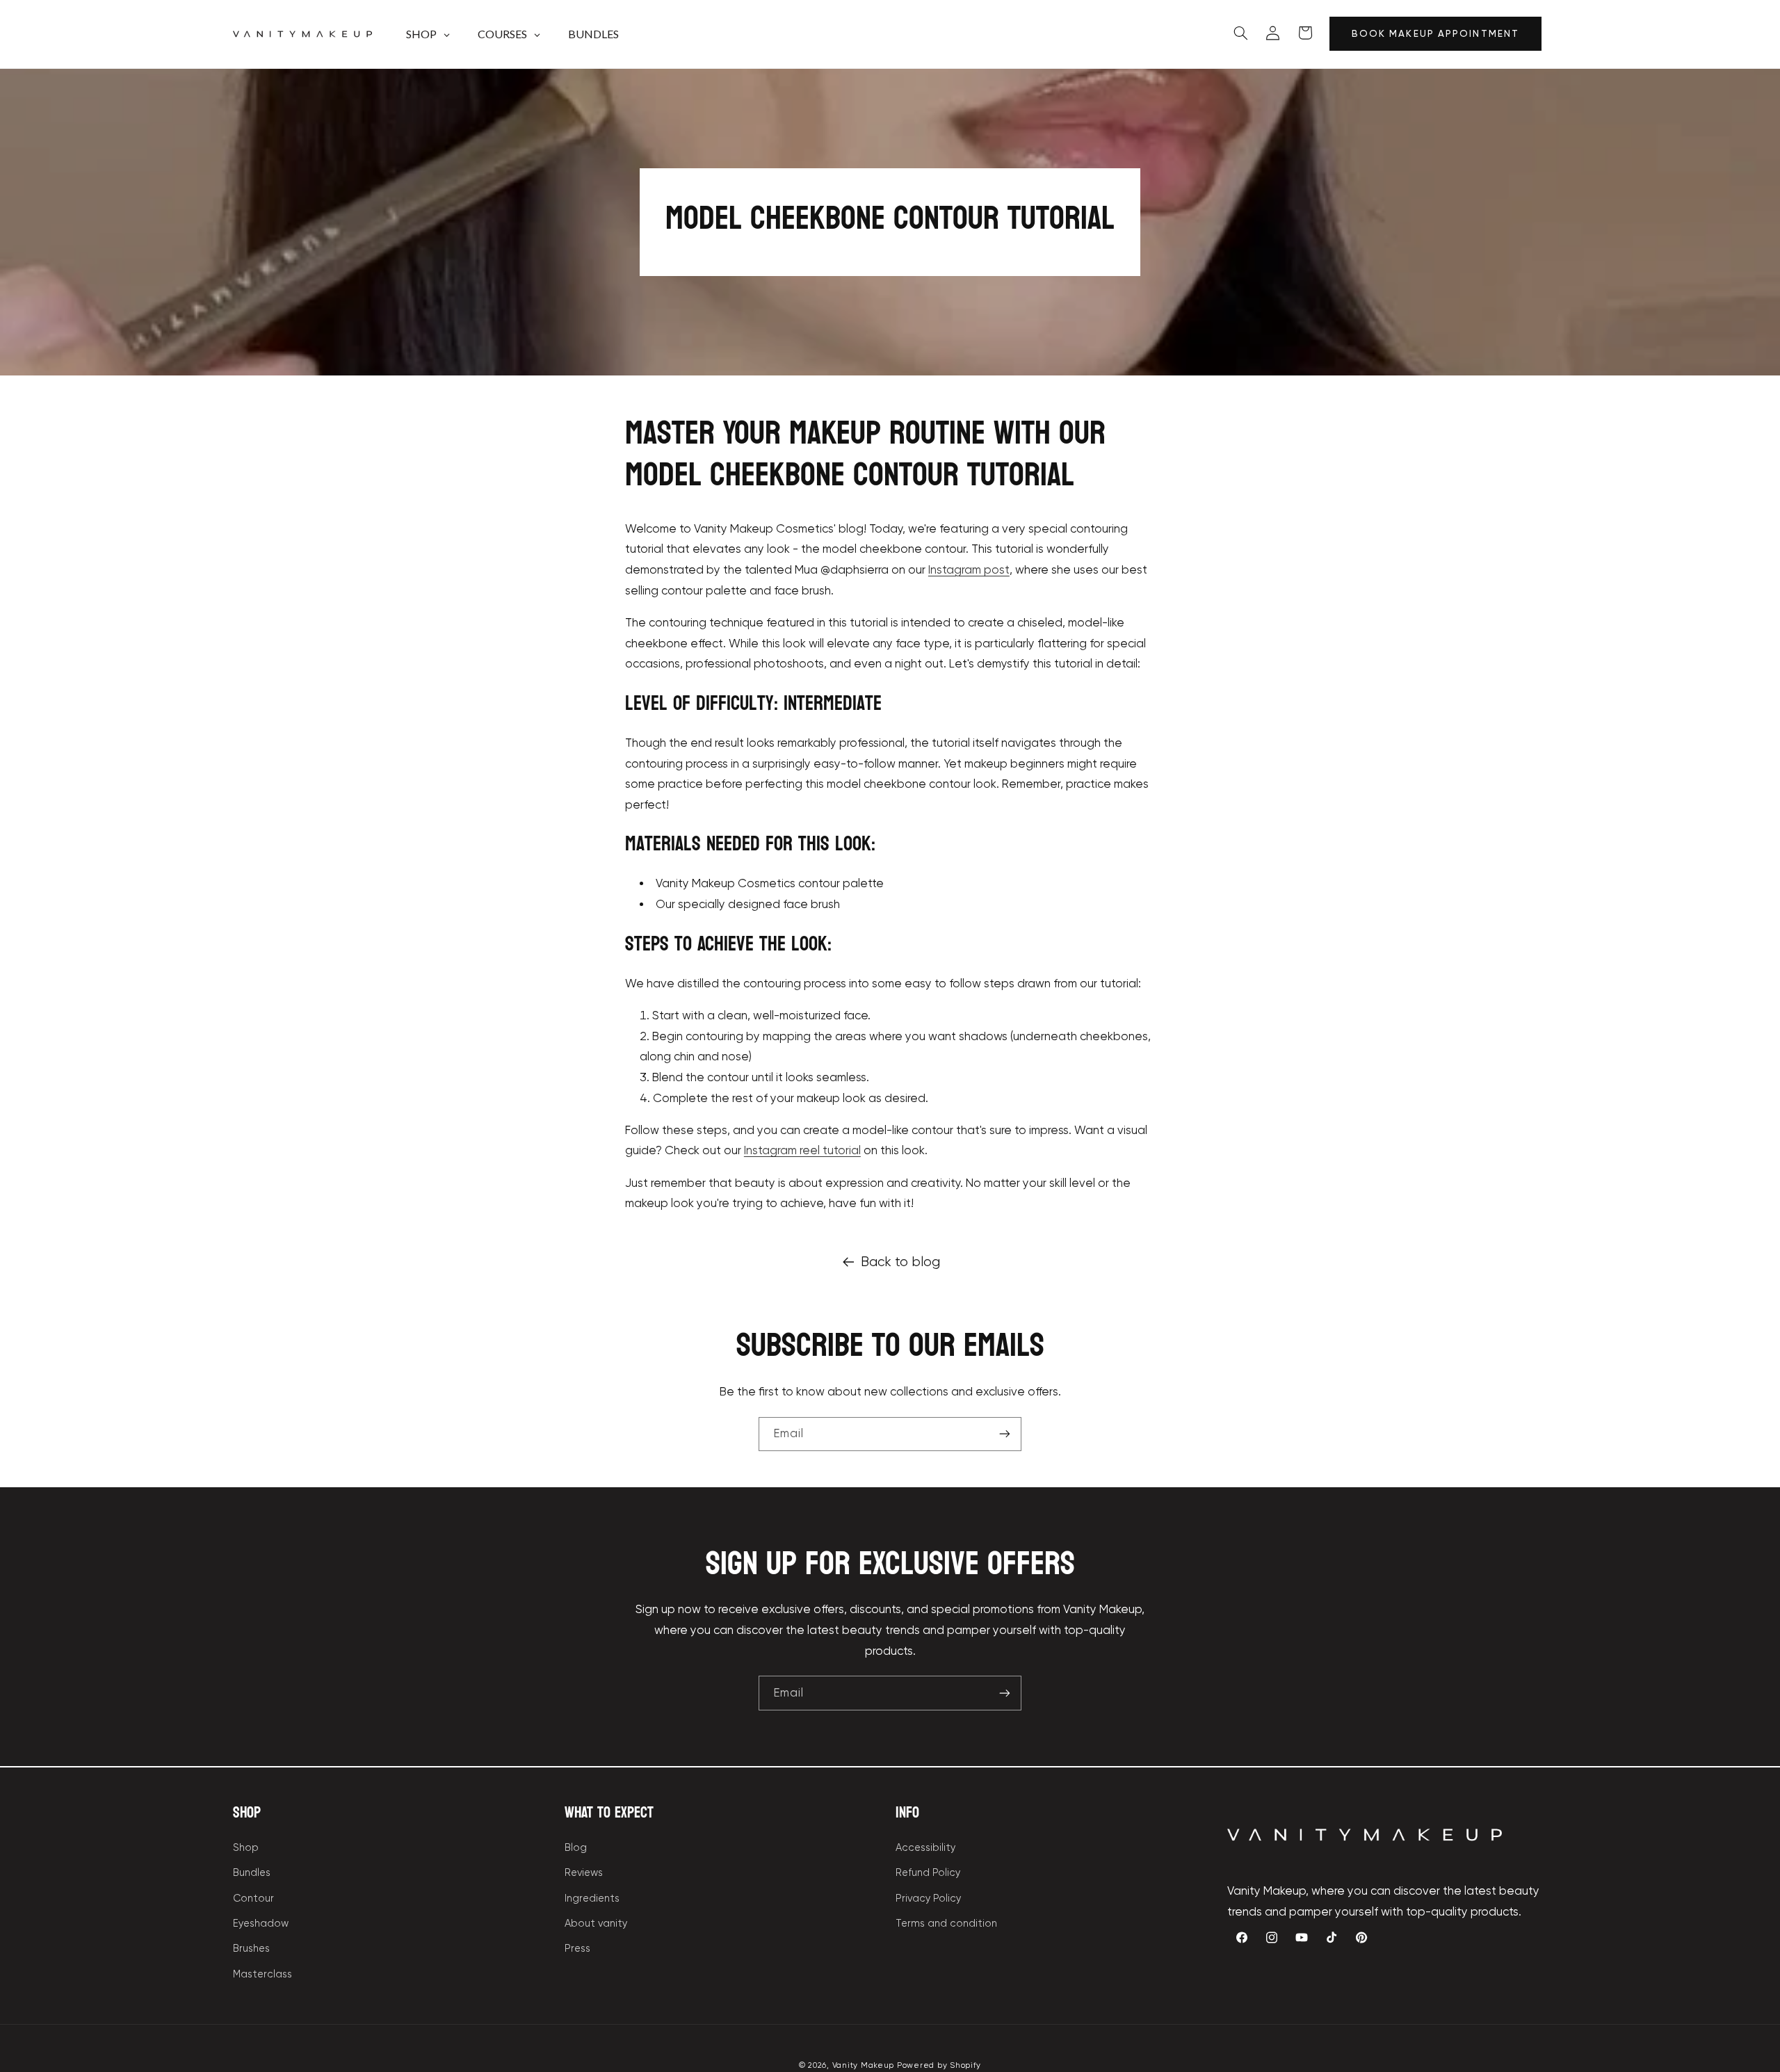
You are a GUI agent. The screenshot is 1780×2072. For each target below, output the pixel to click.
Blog (576, 1847)
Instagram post (969, 570)
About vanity (596, 1923)
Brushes (251, 1949)
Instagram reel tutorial (802, 1150)
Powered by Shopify (939, 2064)
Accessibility (925, 1847)
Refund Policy (928, 1873)
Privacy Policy (928, 1898)
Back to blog (900, 1262)
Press (577, 1949)
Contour (253, 1898)
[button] (1240, 33)
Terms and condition (946, 1923)
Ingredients (592, 1898)
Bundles (252, 1873)
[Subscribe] (1005, 1434)
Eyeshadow (261, 1923)
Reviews (584, 1873)
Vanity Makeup (864, 2064)
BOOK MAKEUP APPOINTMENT (1435, 34)
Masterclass (262, 1974)
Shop (246, 1847)
